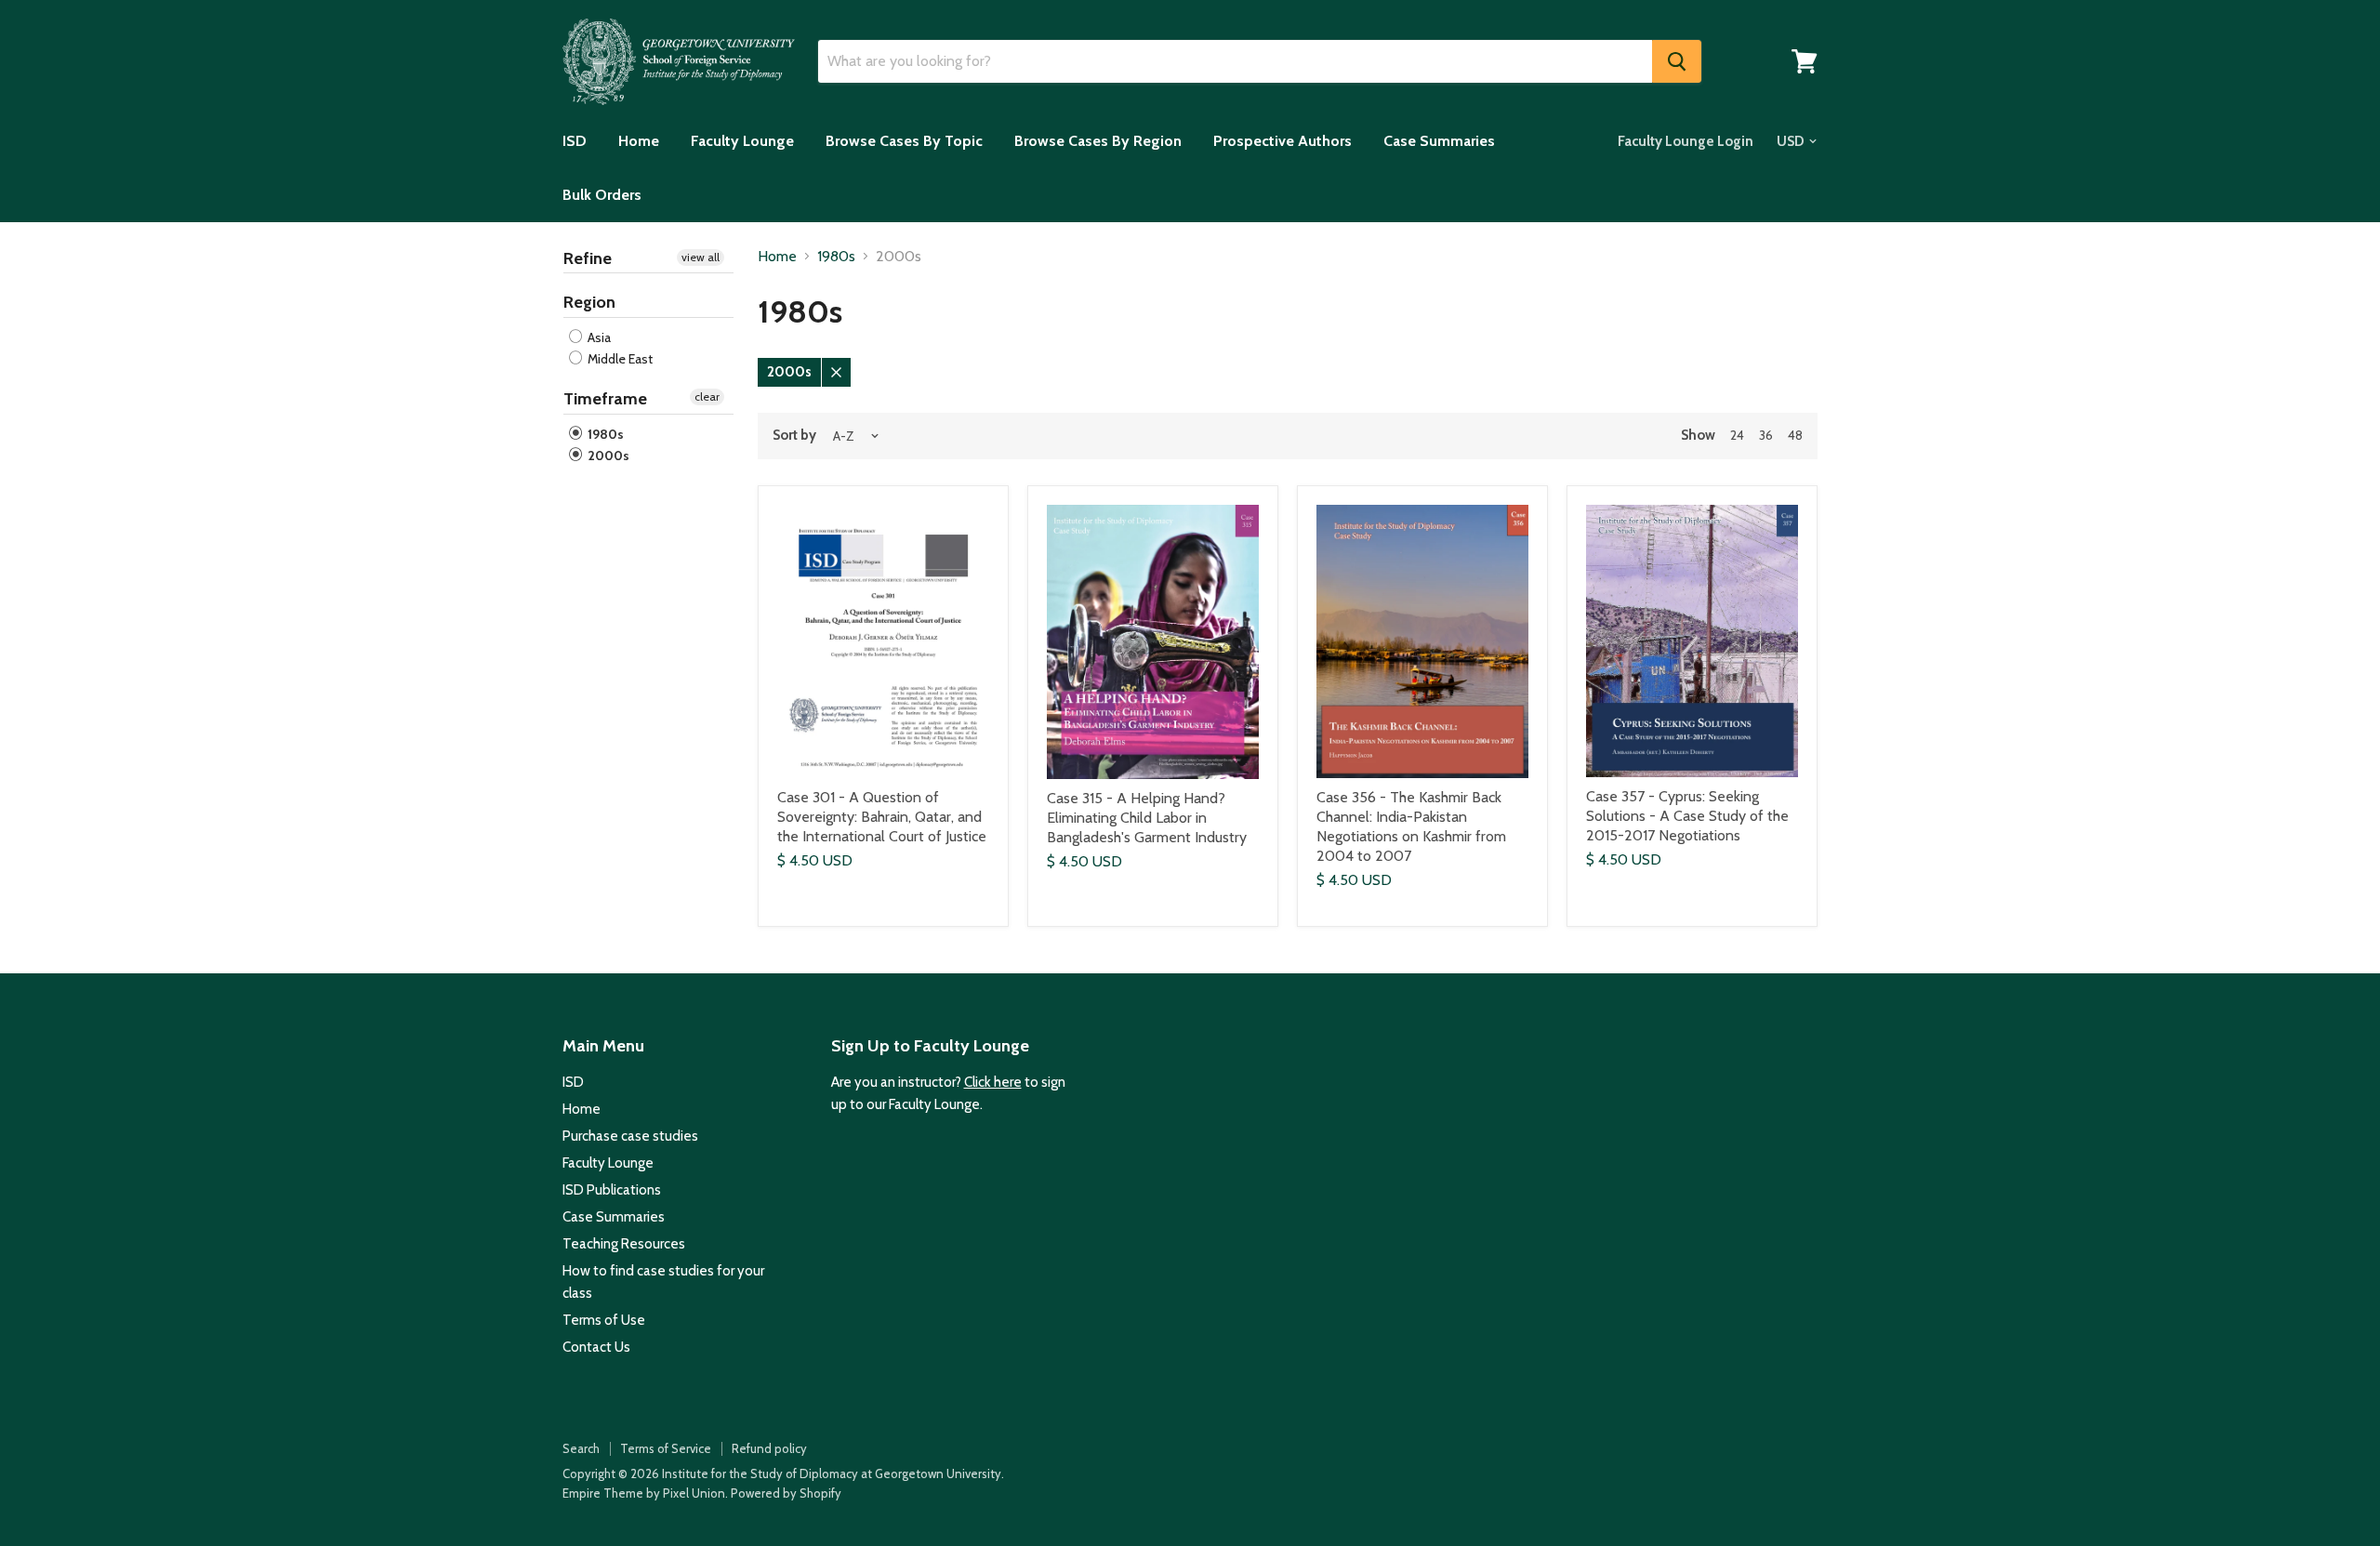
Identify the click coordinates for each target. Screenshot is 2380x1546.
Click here (993, 1082)
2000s (607, 456)
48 (1795, 435)
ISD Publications (612, 1190)
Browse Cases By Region (1098, 141)
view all (701, 257)
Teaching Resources (624, 1244)
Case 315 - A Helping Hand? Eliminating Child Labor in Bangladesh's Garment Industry (1147, 818)
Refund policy (769, 1448)
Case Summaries (1439, 141)
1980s (604, 434)
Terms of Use (604, 1320)
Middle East (619, 359)
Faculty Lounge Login (1686, 141)
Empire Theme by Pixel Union (644, 1493)
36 (1766, 435)
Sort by (794, 436)
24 (1737, 435)
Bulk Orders (602, 195)
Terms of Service (666, 1448)
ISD (575, 141)
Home (639, 141)
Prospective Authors (1283, 141)
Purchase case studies (630, 1136)
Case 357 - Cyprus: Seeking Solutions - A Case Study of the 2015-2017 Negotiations (1687, 816)
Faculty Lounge (742, 141)
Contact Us (596, 1347)
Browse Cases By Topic (904, 141)
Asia (598, 337)
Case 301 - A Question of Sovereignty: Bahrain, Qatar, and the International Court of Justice (882, 817)
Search (581, 1448)
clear (707, 396)
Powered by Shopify (786, 1493)
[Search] (1677, 61)
